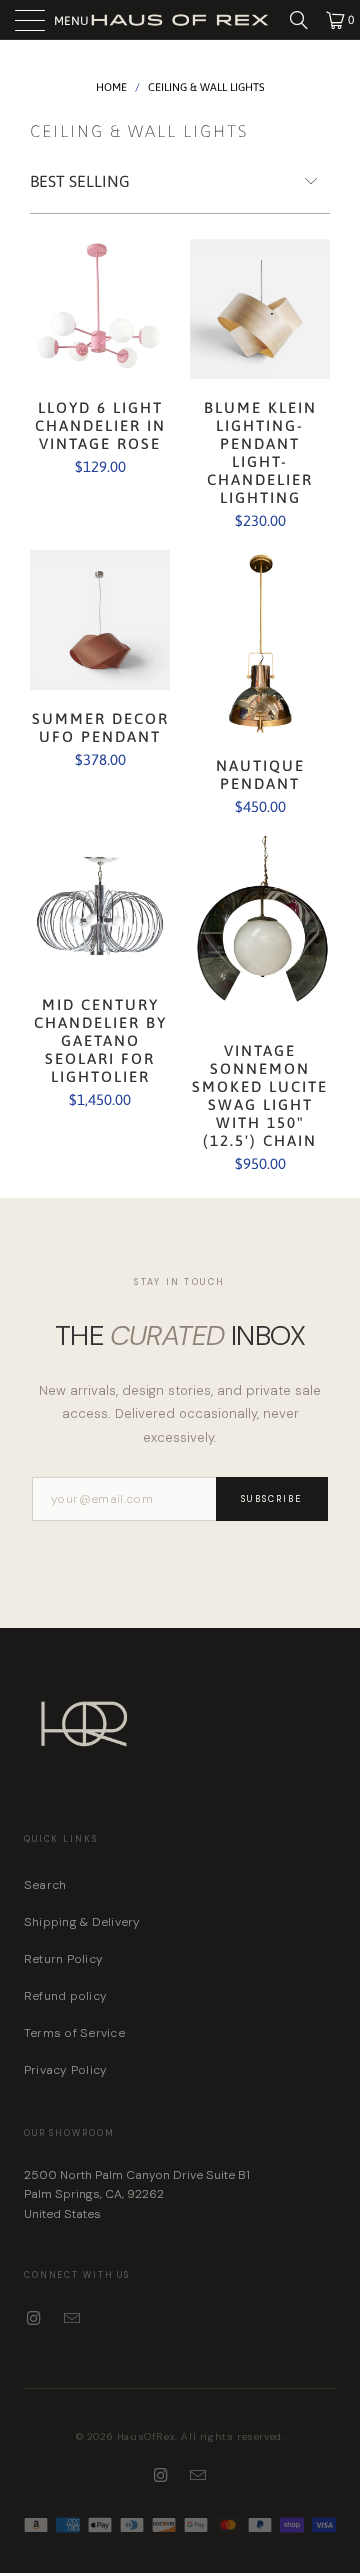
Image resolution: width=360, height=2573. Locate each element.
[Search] (306, 20)
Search (45, 1885)
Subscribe (272, 1499)
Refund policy (65, 1996)
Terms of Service (74, 2033)
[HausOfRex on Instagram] (35, 2319)
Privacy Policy (65, 2070)
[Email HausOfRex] (73, 2319)
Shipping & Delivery (82, 1922)
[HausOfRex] (180, 19)
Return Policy (63, 1959)
